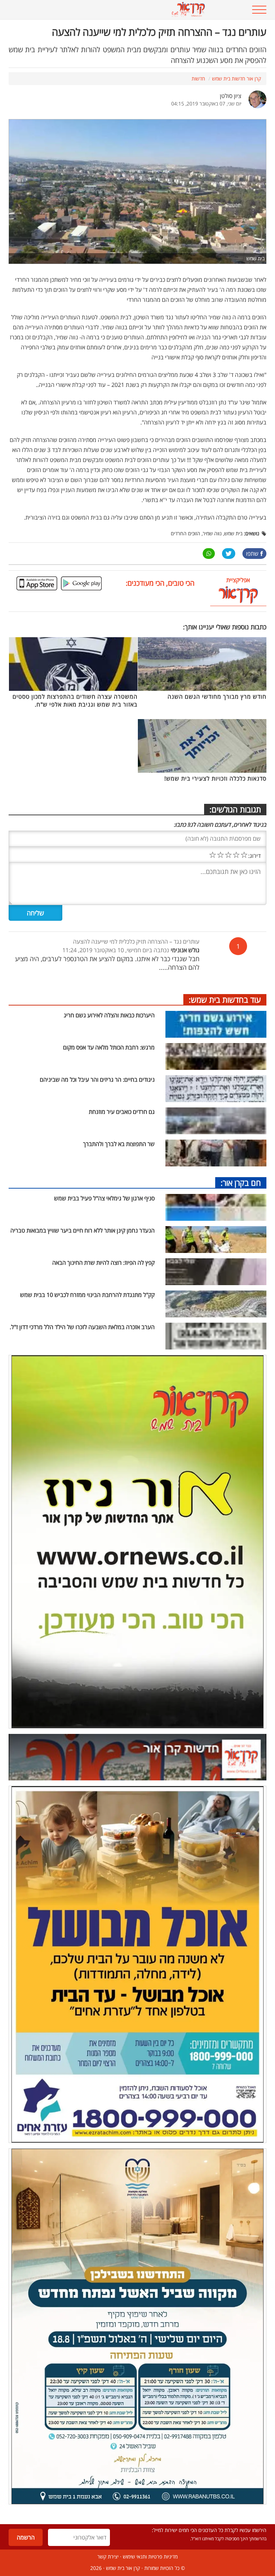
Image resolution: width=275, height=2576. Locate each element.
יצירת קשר (108, 2557)
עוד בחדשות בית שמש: (225, 999)
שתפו (252, 554)
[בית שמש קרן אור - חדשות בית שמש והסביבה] (115, 10)
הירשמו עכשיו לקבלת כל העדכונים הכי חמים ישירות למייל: (209, 2530)
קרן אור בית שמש (123, 2568)
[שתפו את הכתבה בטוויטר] (229, 554)
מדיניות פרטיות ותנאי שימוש (150, 2557)
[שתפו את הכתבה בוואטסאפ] (209, 554)
